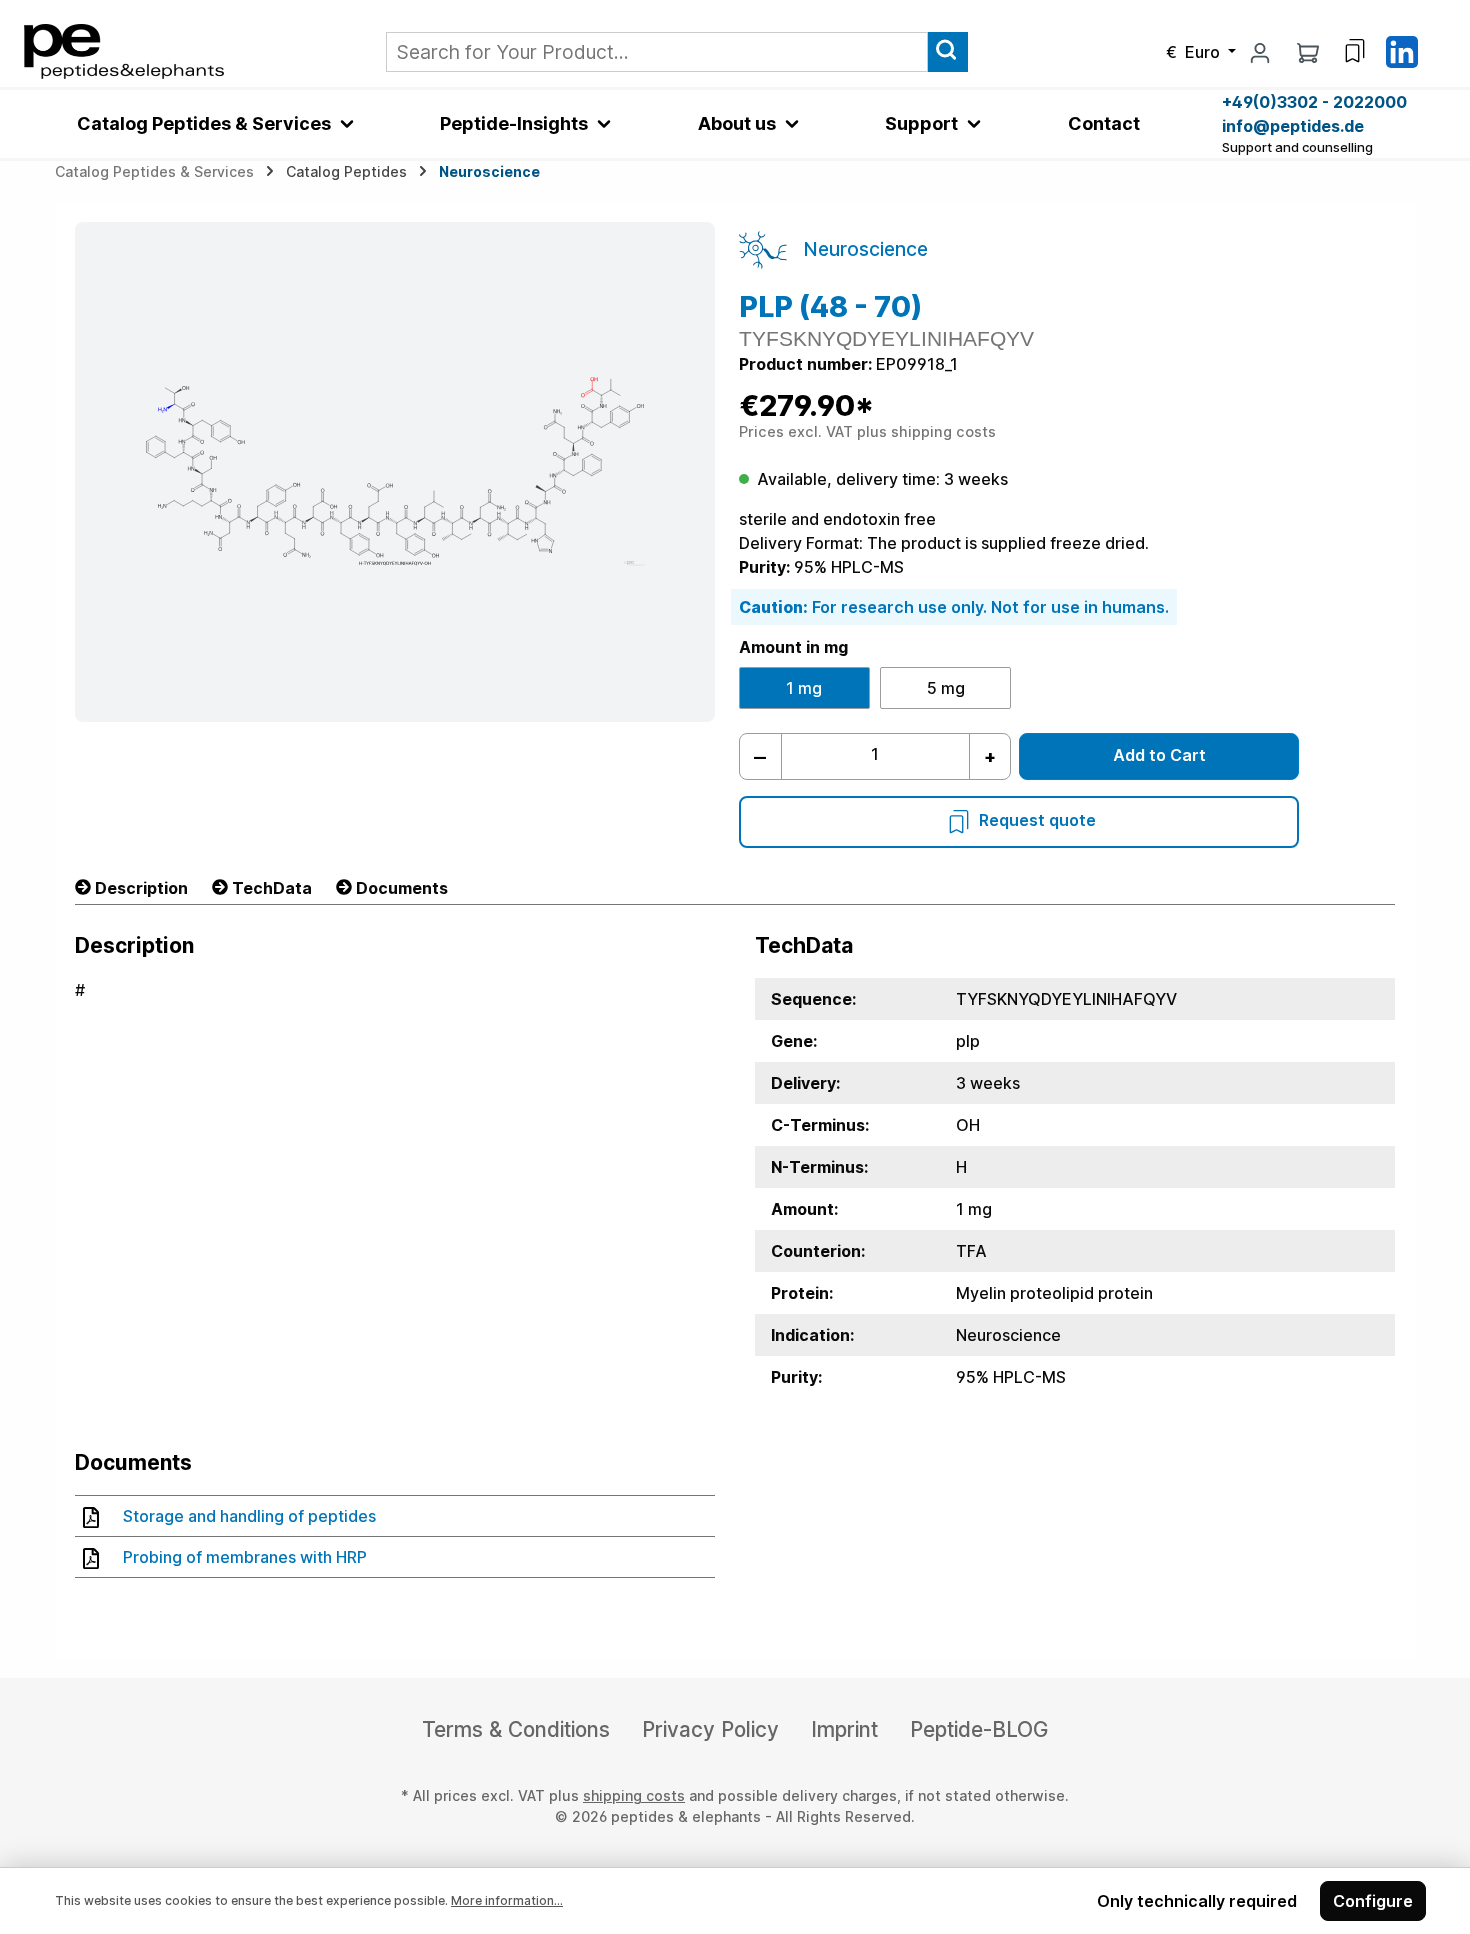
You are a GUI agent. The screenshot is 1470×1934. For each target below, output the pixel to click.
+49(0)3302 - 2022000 (1314, 102)
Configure (1373, 1901)
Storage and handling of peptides (249, 1516)
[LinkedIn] (1402, 50)
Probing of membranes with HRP (245, 1557)
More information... (507, 1900)
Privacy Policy (710, 1729)
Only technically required (1197, 1901)
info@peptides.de (1293, 126)
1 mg (804, 688)
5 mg (946, 688)
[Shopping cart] (1308, 52)
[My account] (1260, 52)
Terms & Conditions (516, 1729)
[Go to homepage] (124, 50)
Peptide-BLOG (979, 1729)
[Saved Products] (1355, 51)
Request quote (1037, 820)
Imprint (844, 1729)
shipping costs (634, 1795)
